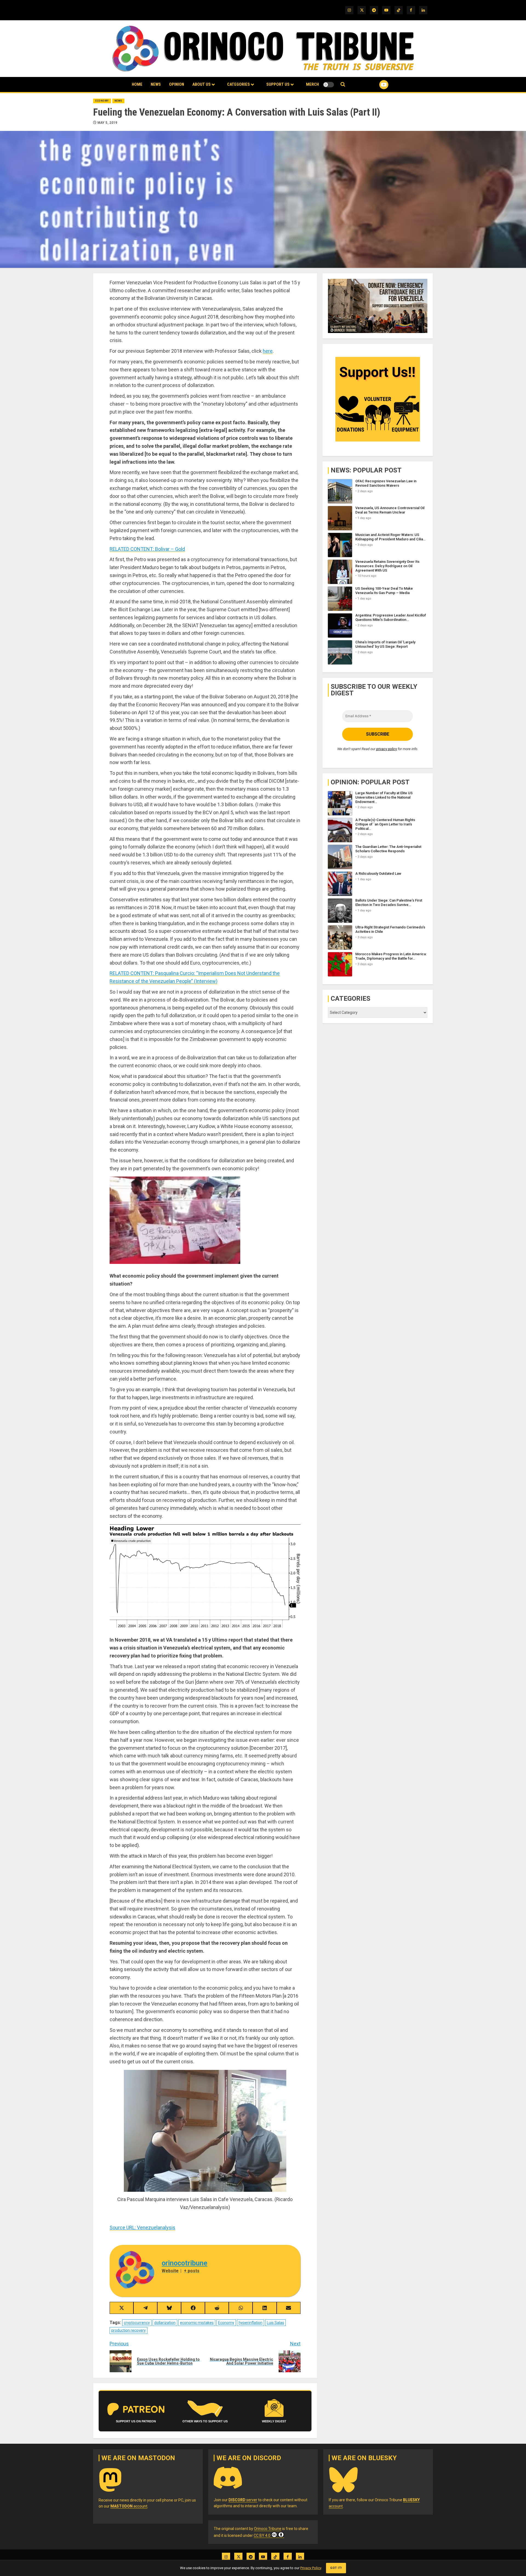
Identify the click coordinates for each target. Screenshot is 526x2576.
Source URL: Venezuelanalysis (142, 2228)
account (129, 2506)
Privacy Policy (311, 2568)
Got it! (336, 2568)
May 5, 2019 (108, 123)
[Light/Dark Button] (328, 85)
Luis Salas (275, 2323)
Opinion (177, 84)
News (156, 84)
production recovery (128, 2330)
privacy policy (387, 749)
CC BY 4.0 (262, 2535)
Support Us (278, 84)
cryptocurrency (137, 2323)
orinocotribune (185, 2263)
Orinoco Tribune (268, 2529)
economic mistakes (197, 2323)
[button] (343, 84)
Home (137, 84)
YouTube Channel (375, 85)
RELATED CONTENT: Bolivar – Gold (147, 549)
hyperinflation (251, 2323)
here (268, 351)
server (243, 2500)
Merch (312, 84)
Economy (102, 101)
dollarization (165, 2323)
